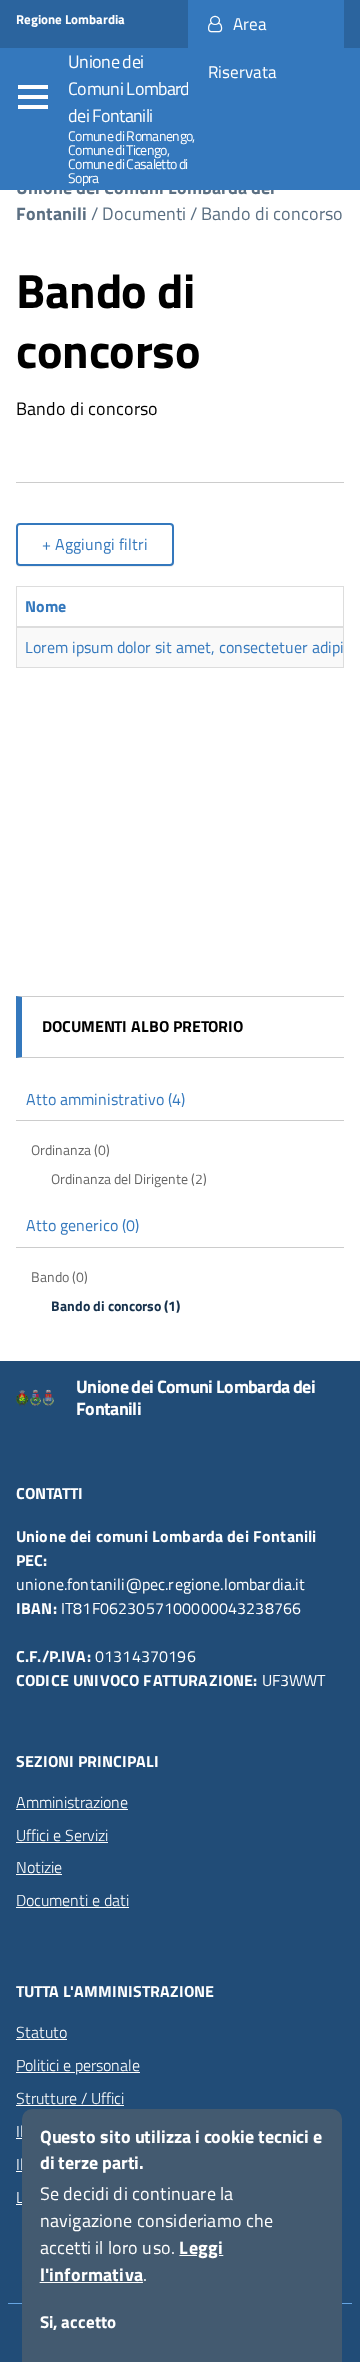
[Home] (46, 1398)
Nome (45, 606)
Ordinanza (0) (70, 1150)
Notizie (39, 1867)
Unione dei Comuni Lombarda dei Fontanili (133, 88)
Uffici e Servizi (62, 1835)
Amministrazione (72, 1802)
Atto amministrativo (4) (105, 1099)
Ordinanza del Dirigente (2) (129, 1179)
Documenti (144, 213)
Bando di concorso (272, 213)
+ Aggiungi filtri (95, 544)
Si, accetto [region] (78, 2322)
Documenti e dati (72, 1900)
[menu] (38, 98)
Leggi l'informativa (132, 2261)
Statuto (41, 2032)
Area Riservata (242, 48)
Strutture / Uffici (70, 2098)
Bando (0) (59, 1277)
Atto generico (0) (82, 1225)
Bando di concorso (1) (115, 1306)
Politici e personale (78, 2065)
